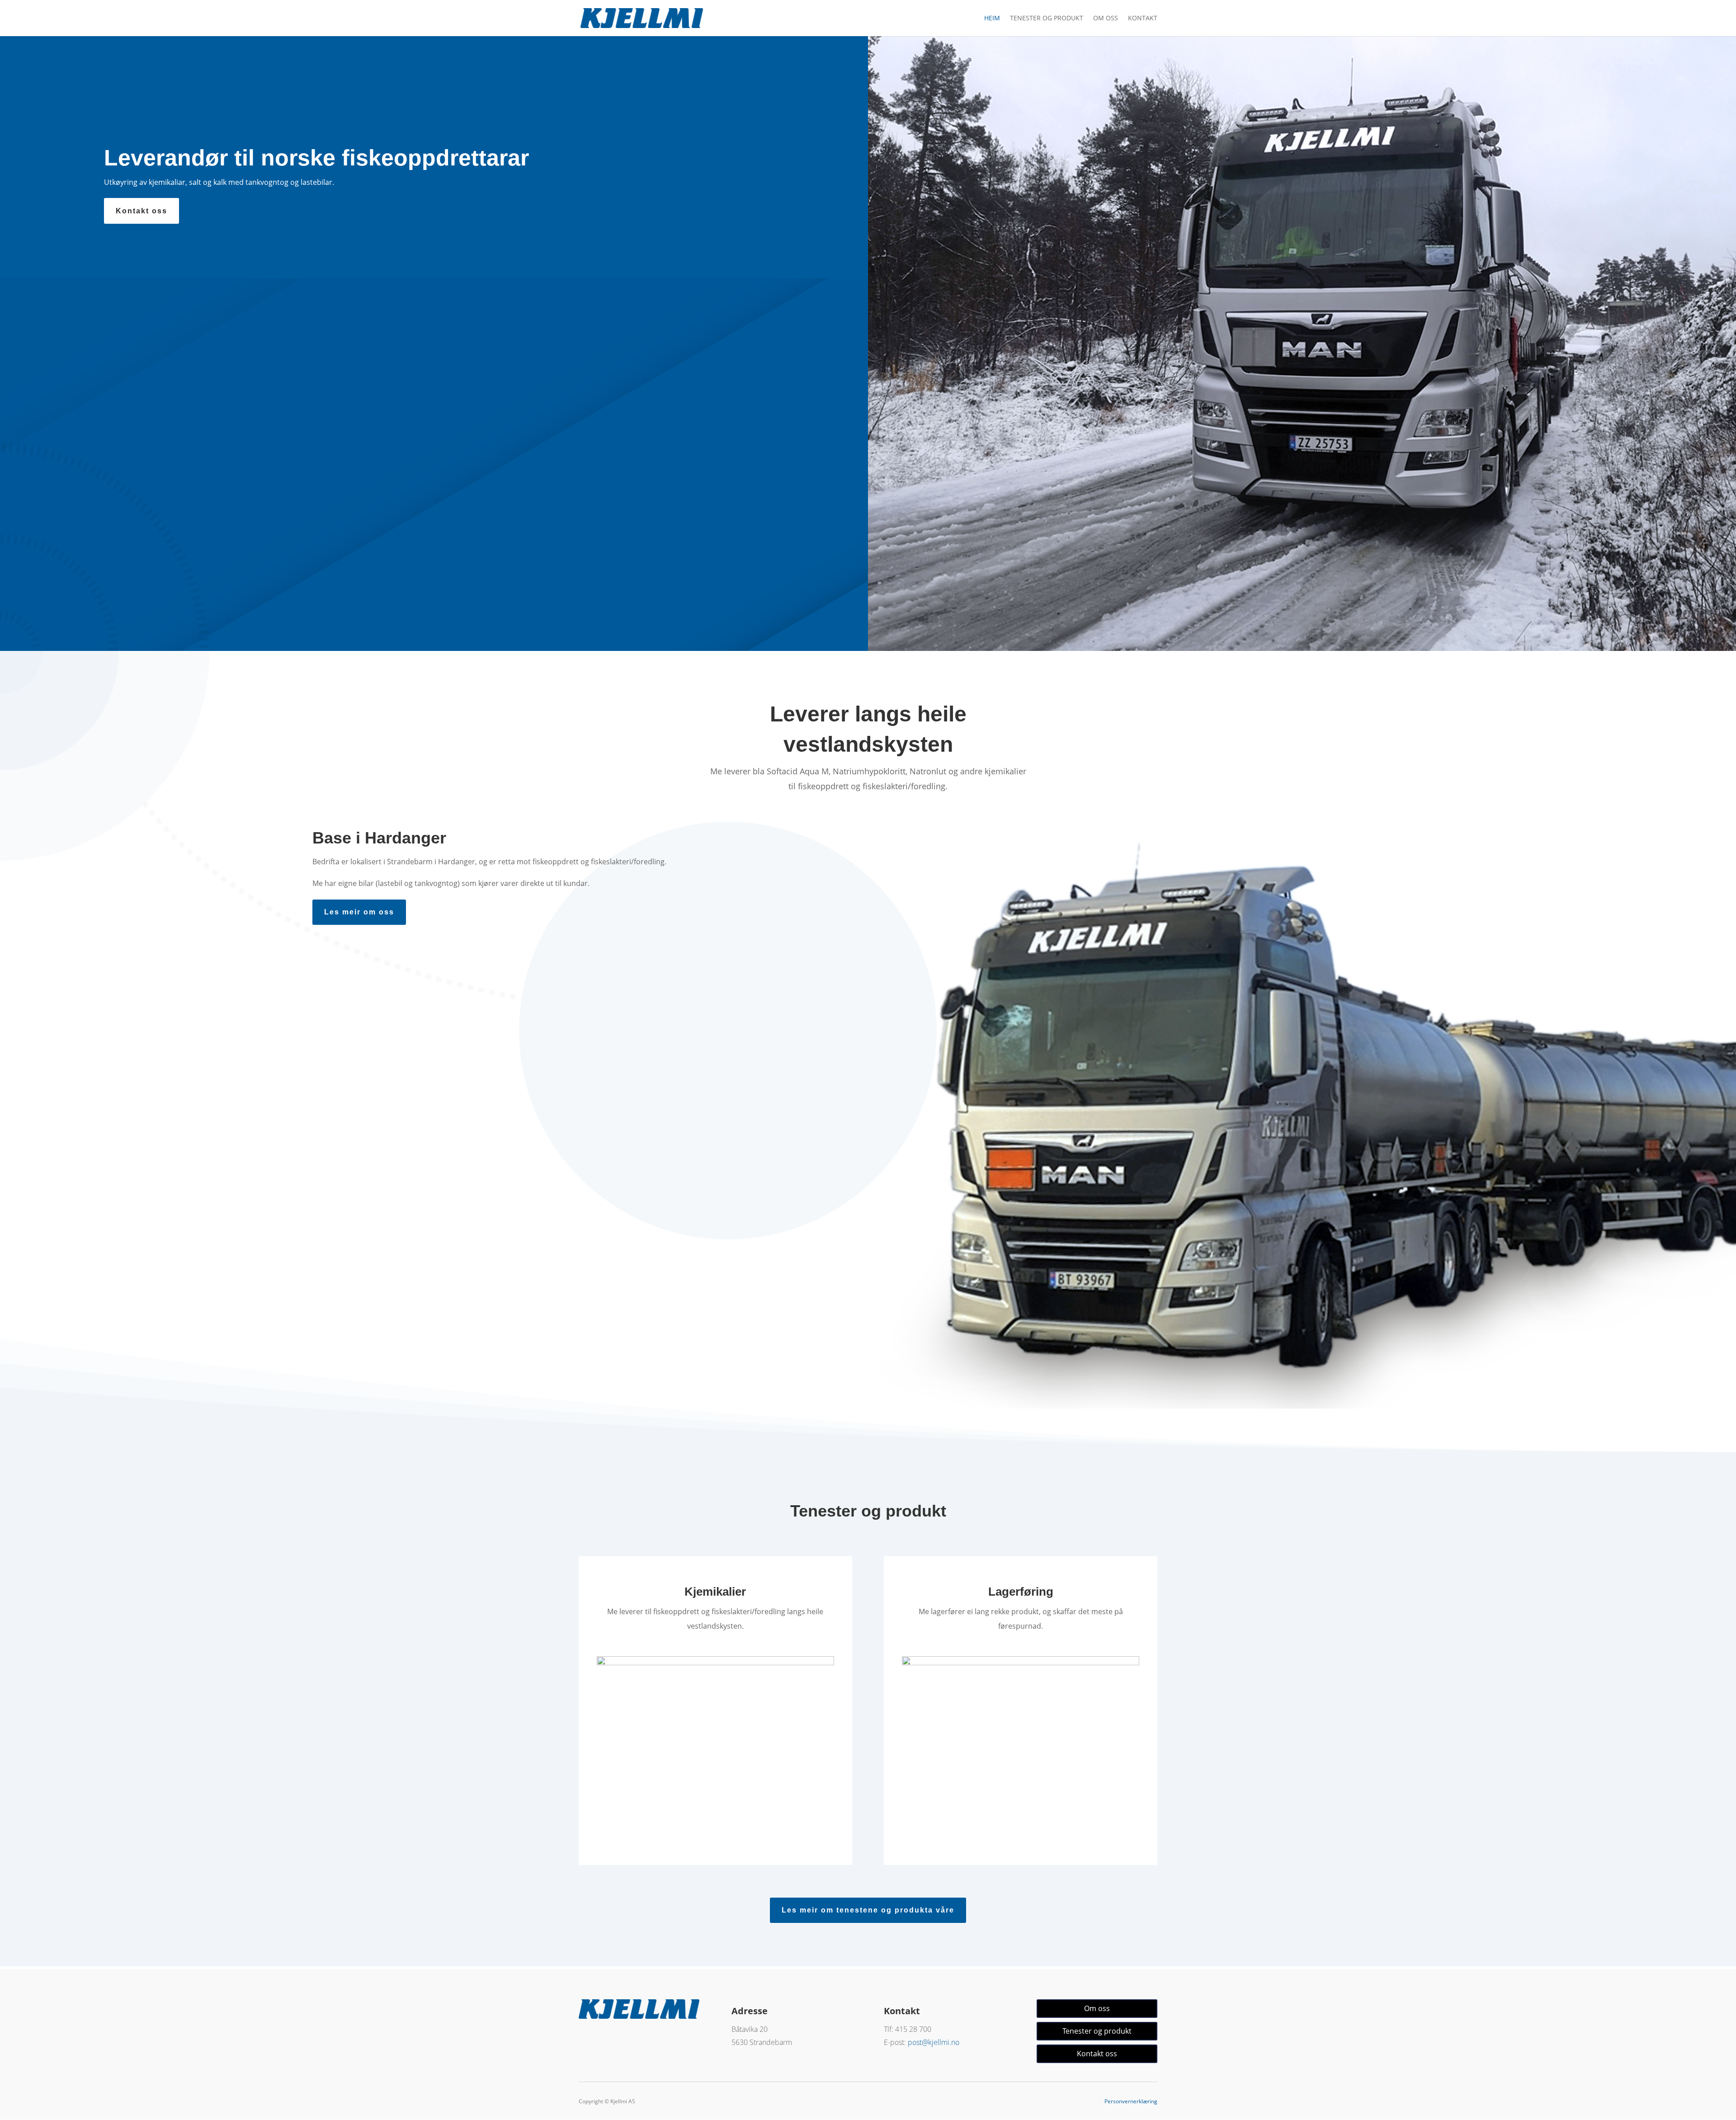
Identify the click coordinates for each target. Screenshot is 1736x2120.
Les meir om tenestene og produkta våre (868, 1910)
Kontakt (1143, 19)
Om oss (1106, 19)
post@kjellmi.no (934, 2042)
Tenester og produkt (1047, 19)
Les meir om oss (359, 912)
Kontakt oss (142, 211)
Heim (992, 19)
